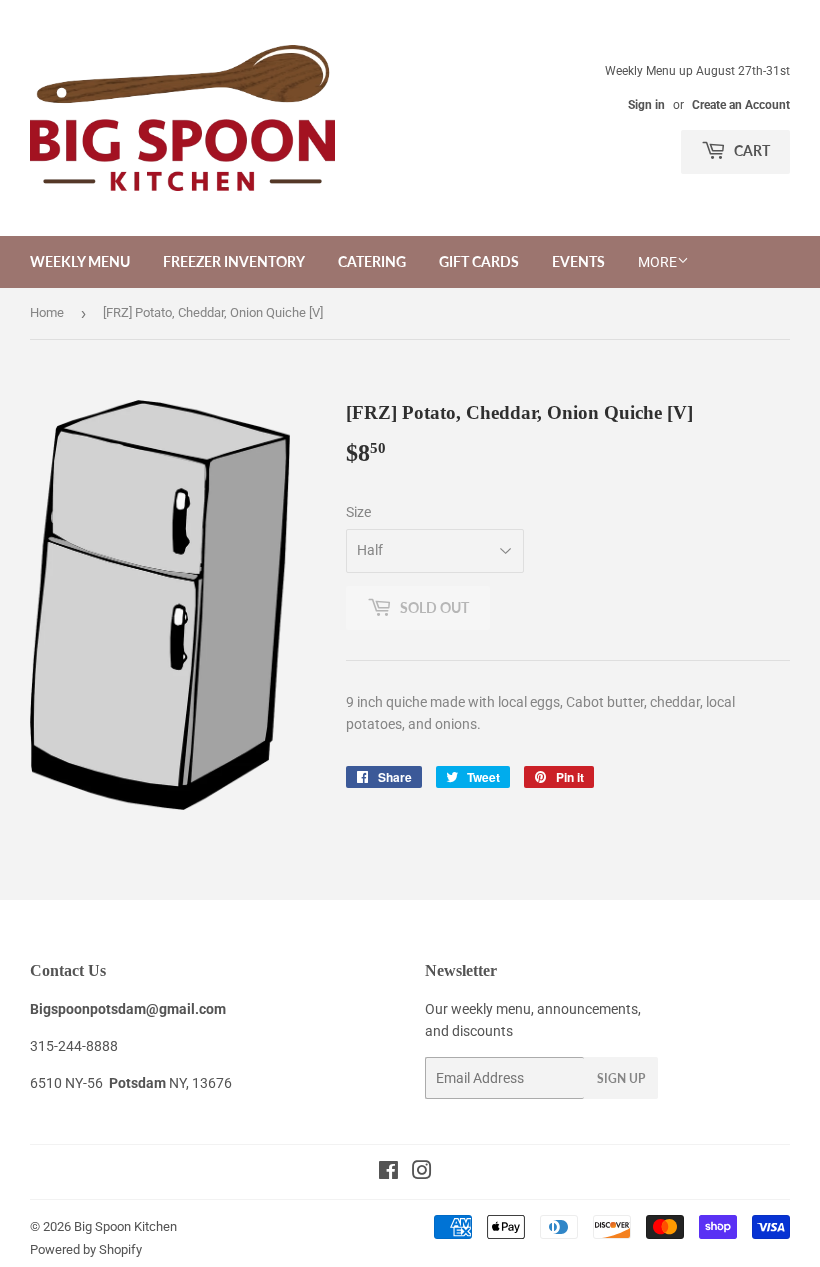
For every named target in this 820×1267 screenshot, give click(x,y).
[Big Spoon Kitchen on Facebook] (388, 1173)
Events (578, 261)
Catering (372, 261)
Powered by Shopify (86, 1249)
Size (358, 512)
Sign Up (621, 1078)
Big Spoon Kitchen (125, 1226)
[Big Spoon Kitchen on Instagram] (422, 1173)
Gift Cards (479, 261)
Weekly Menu (80, 261)
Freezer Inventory (234, 261)
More (657, 262)
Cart (750, 150)
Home (47, 312)
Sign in (646, 105)
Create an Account (741, 105)
